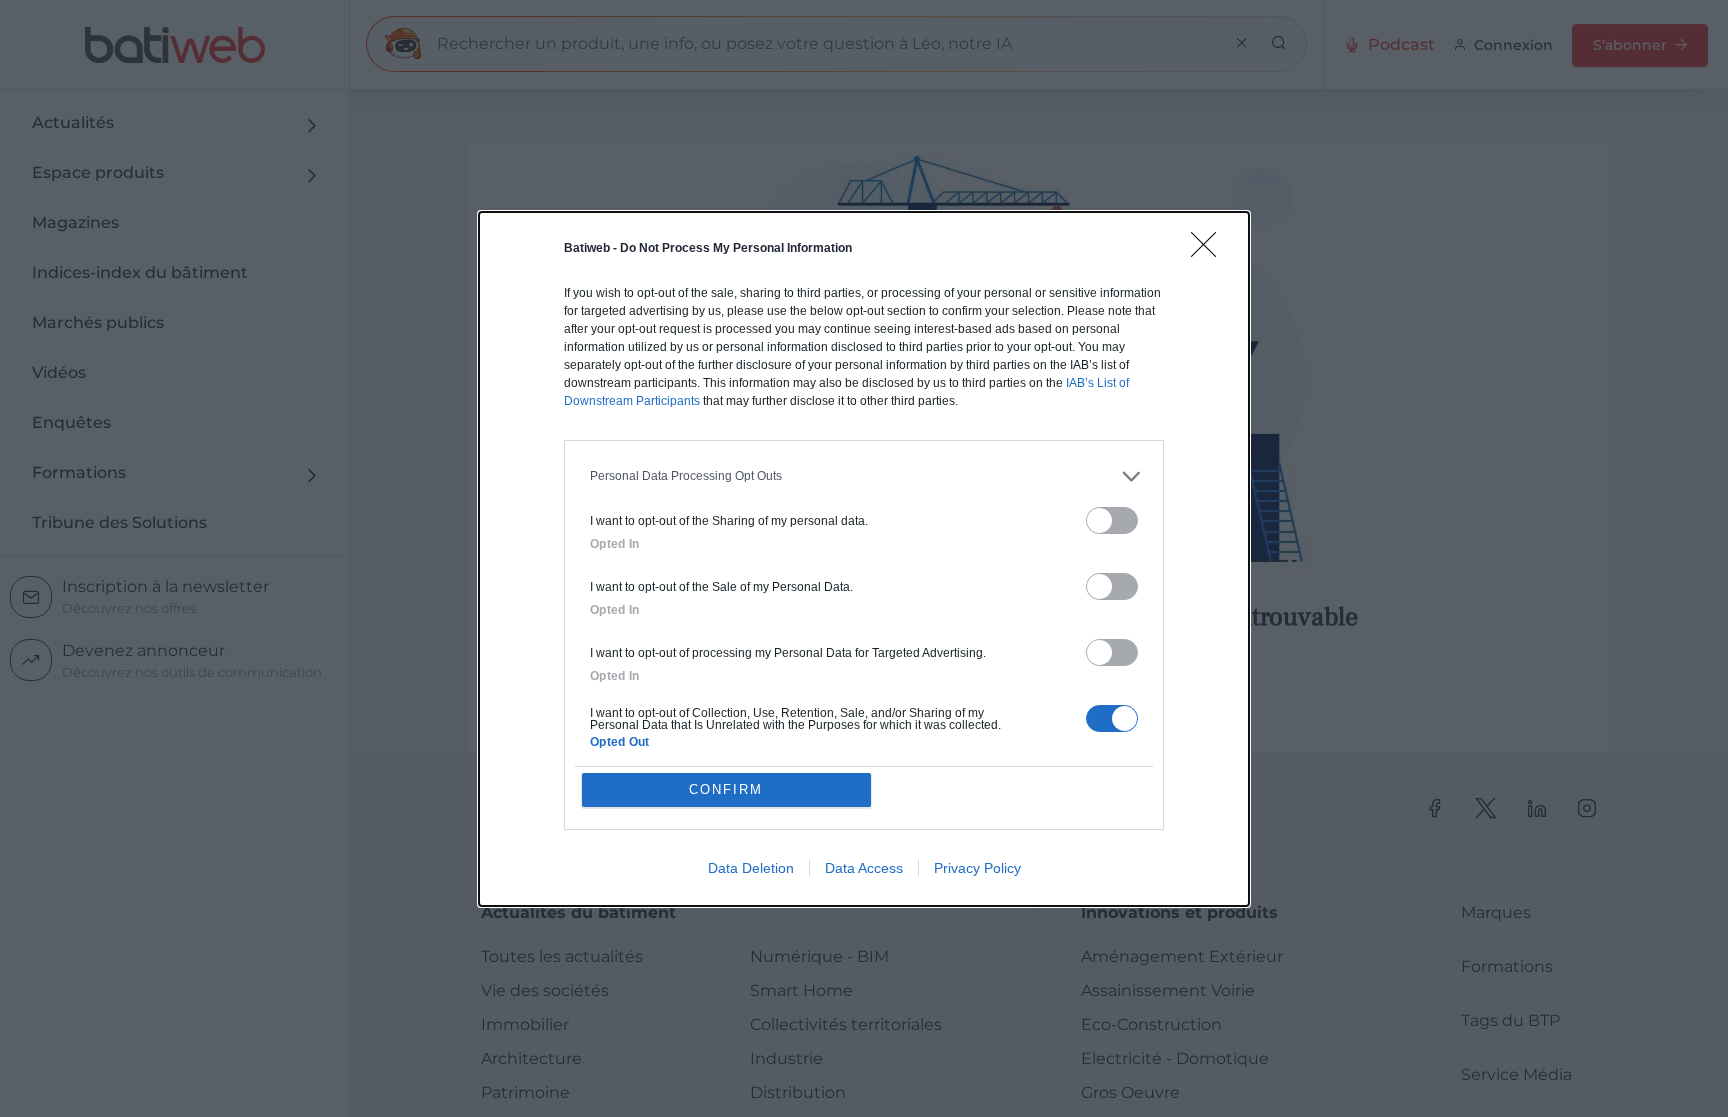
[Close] (1210, 251)
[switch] (1112, 520)
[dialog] (864, 559)
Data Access (864, 868)
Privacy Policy (977, 868)
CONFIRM (726, 789)
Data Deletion (751, 868)
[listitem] (864, 476)
